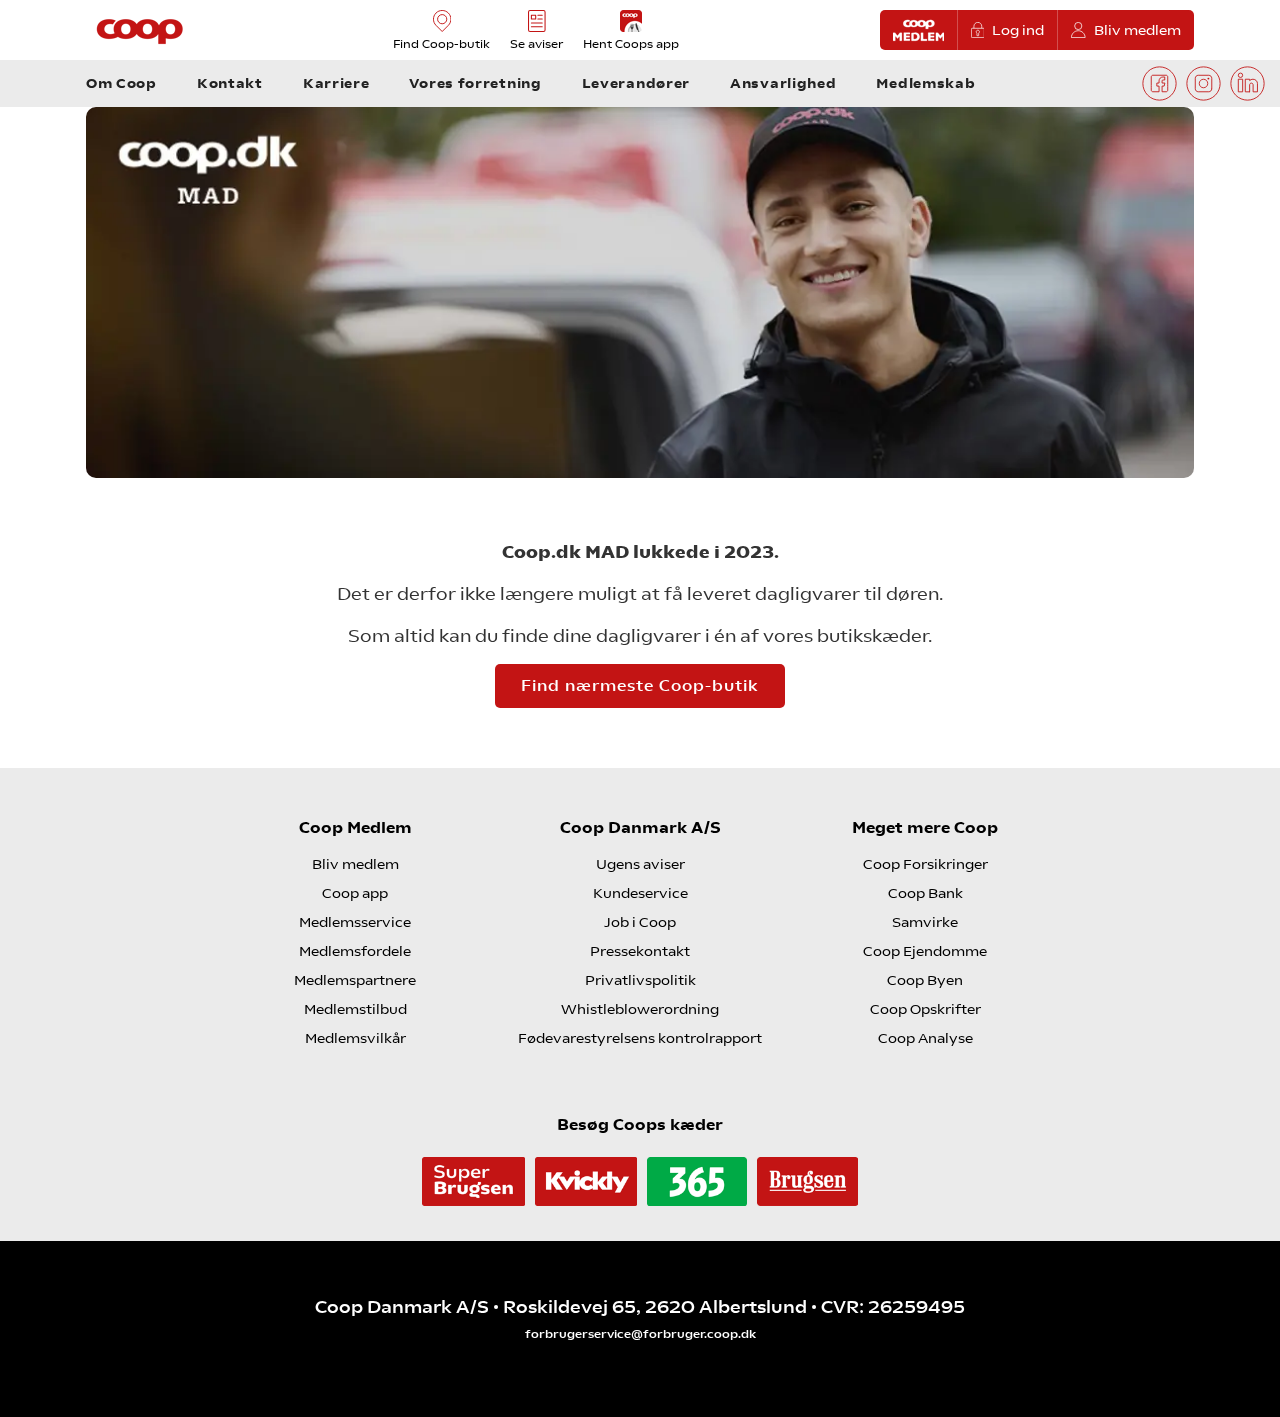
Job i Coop (640, 922)
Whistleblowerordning (640, 1009)
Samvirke (925, 922)
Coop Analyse (925, 1038)
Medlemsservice (355, 922)
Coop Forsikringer (925, 864)
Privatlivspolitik (640, 980)
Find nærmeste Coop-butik (640, 685)
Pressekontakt (640, 951)
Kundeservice (640, 893)
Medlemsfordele (355, 951)
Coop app (355, 893)
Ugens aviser (640, 864)
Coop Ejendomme (925, 951)
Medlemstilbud (355, 1009)
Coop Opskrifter (925, 1009)
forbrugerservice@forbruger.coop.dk (640, 1334)
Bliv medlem (1137, 30)
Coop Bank (925, 893)
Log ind (1018, 30)
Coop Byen (925, 980)
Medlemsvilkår (355, 1038)
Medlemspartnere (355, 980)
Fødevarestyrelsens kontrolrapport (640, 1038)
